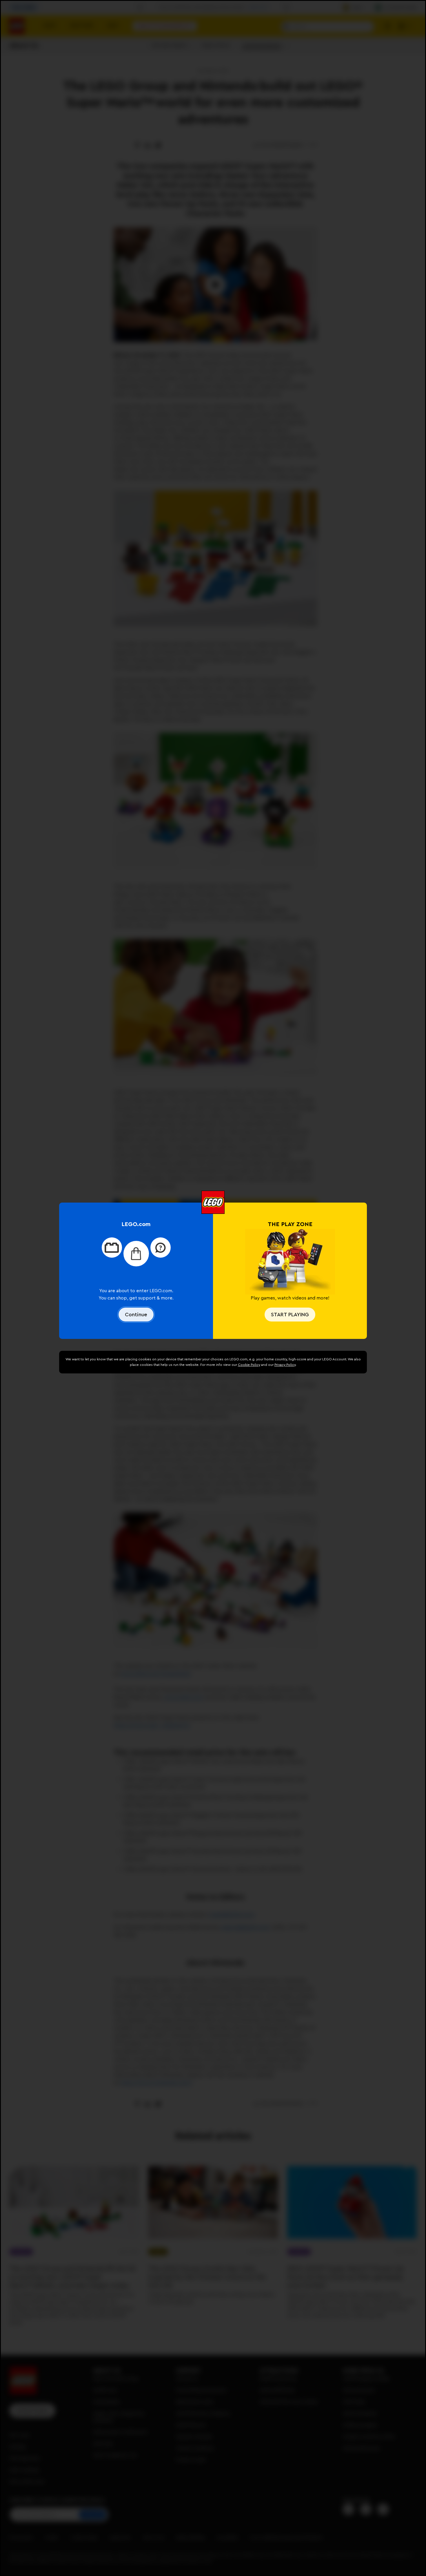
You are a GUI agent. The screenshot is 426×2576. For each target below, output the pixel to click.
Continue (136, 1315)
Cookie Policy (249, 1365)
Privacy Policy (285, 1365)
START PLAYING (290, 1315)
